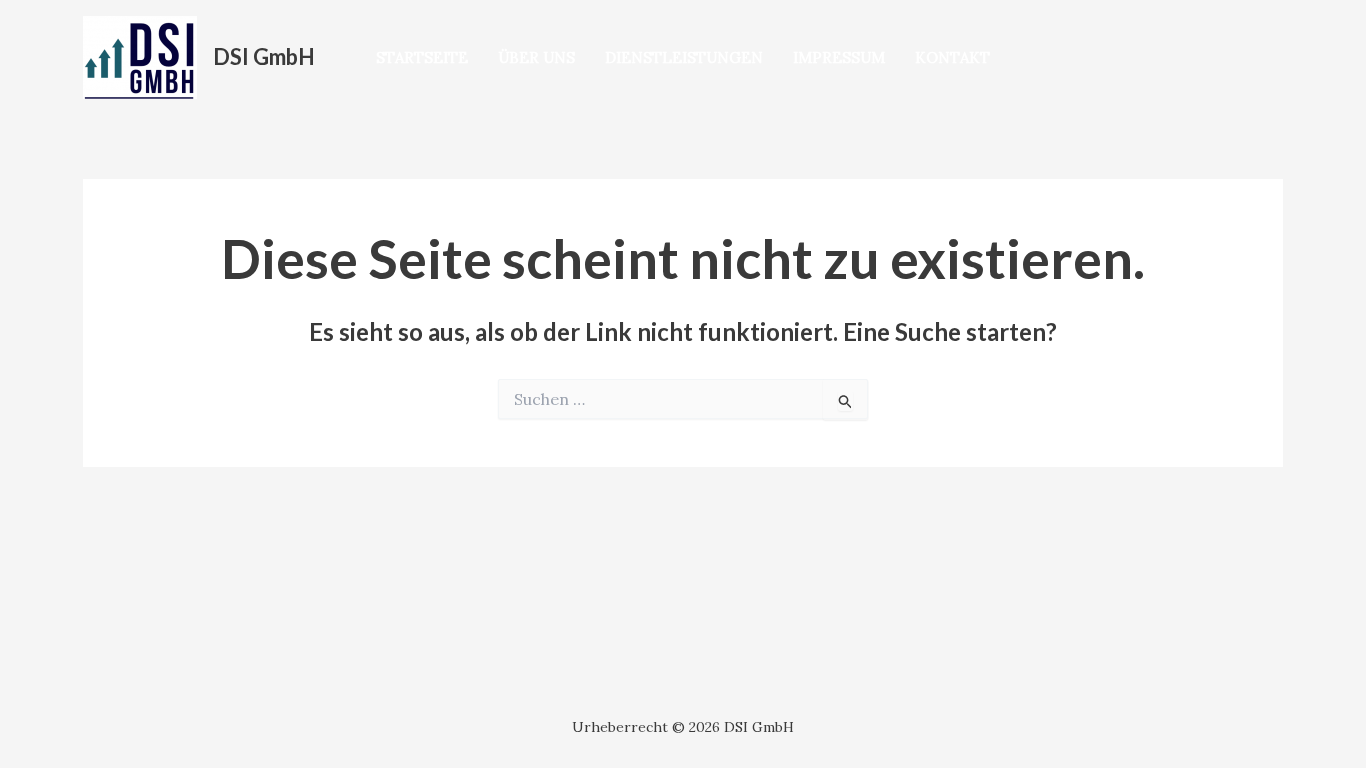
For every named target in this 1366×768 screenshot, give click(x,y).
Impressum (839, 57)
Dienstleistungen (684, 57)
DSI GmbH (264, 56)
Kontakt (952, 57)
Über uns (536, 57)
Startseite (422, 57)
